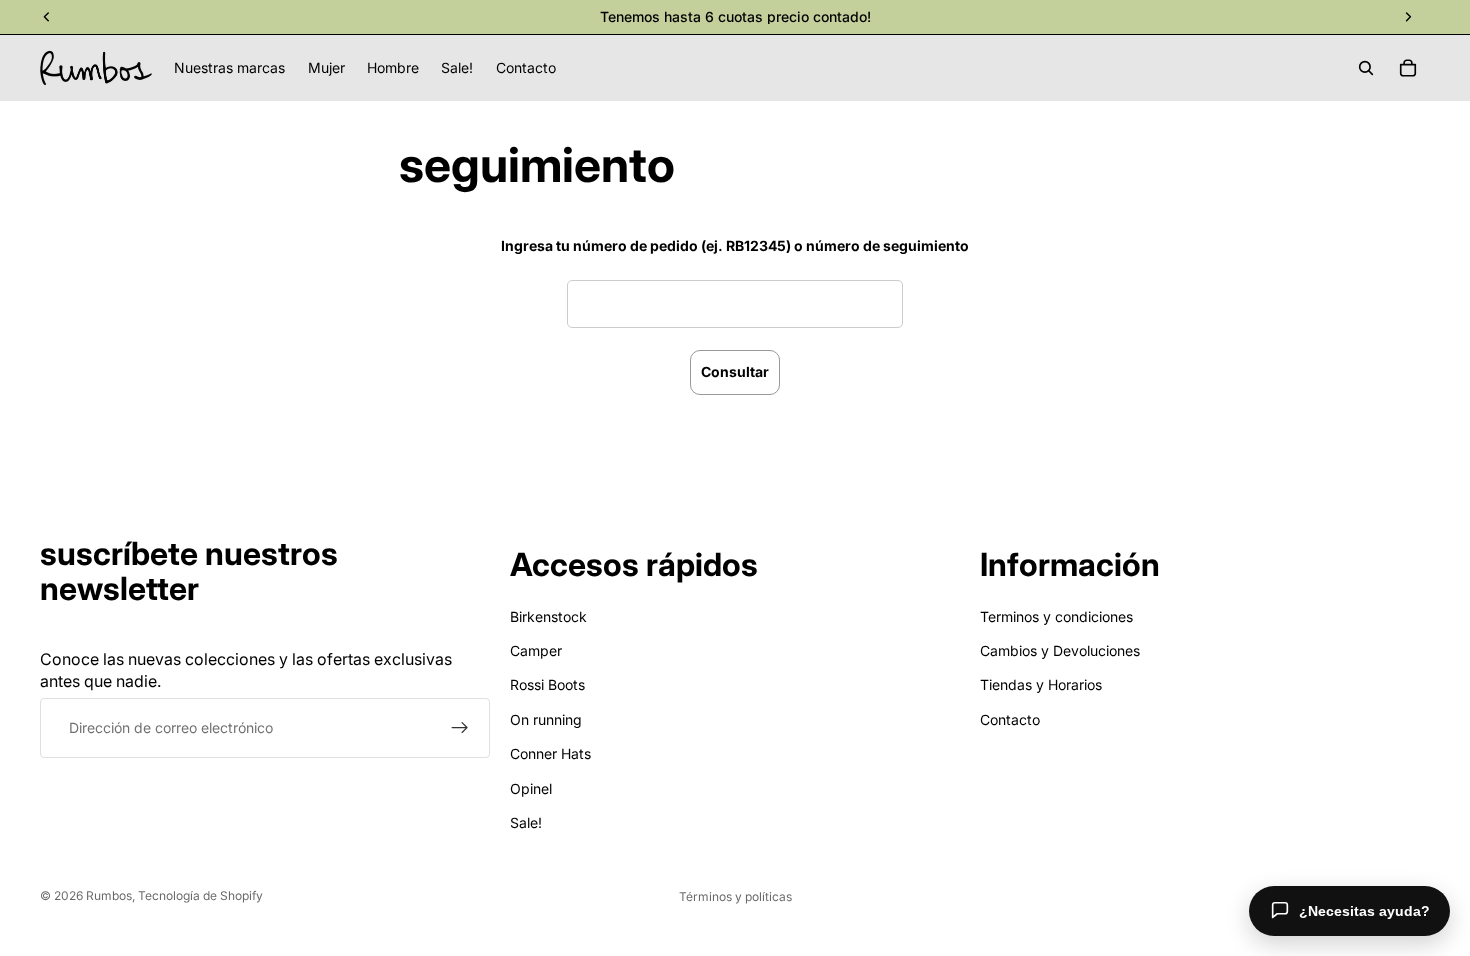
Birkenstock (548, 615)
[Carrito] (1408, 68)
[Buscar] (1366, 68)
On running (546, 718)
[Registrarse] (460, 728)
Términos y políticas (735, 896)
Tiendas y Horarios (1041, 684)
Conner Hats (550, 753)
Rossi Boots (547, 684)
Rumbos (109, 895)
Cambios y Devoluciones (1060, 650)
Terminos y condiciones (1056, 615)
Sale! (526, 822)
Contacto (1010, 718)
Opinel (531, 787)
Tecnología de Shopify (200, 895)
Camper (536, 650)
